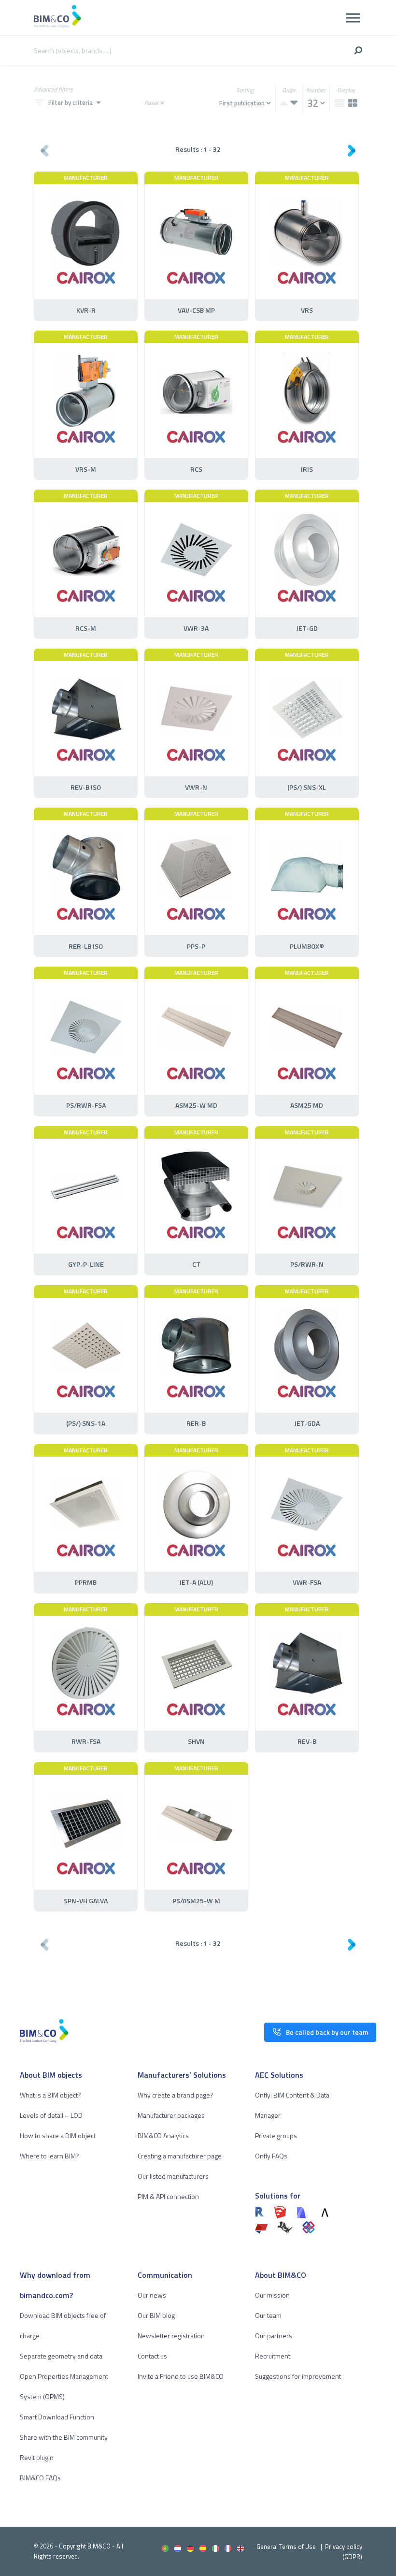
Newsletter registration (171, 2336)
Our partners (274, 2336)
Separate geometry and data (61, 2356)
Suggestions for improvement (298, 2376)
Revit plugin (37, 2457)
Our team (268, 2315)
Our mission (272, 2295)
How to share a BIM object (58, 2135)
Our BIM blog (156, 2315)
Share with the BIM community (64, 2437)
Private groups (276, 2135)
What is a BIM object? (50, 2095)
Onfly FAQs (271, 2156)
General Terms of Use (286, 2547)
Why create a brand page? (176, 2095)
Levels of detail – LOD (51, 2115)
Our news (152, 2295)
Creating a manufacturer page (180, 2156)
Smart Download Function (57, 2417)
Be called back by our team (327, 2032)
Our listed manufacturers (173, 2176)
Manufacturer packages (171, 2115)
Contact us (152, 2356)
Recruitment (273, 2356)
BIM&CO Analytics (163, 2135)
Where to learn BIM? (49, 2156)
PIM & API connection (168, 2196)
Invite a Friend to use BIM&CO (181, 2376)
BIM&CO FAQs (40, 2478)
